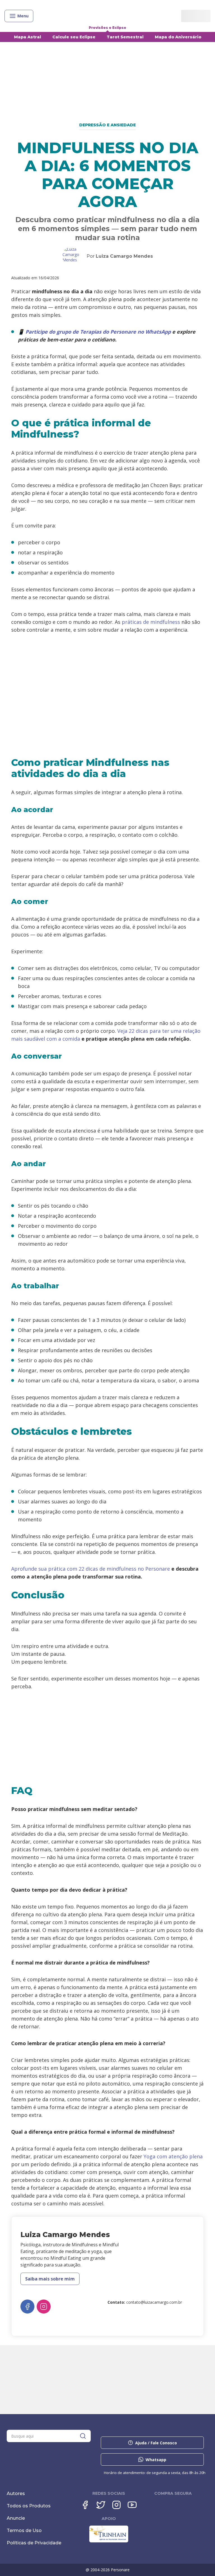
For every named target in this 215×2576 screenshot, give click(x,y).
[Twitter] (101, 2505)
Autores (16, 2494)
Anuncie (16, 2518)
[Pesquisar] (83, 2436)
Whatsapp (156, 2460)
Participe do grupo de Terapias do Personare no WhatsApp (98, 332)
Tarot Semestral (125, 37)
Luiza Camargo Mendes (124, 256)
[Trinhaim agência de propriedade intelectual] (109, 2541)
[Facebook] (27, 2307)
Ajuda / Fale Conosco (156, 2443)
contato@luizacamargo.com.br (154, 2302)
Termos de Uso (24, 2530)
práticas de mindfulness (151, 622)
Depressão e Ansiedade (107, 125)
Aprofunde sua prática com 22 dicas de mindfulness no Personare (91, 1569)
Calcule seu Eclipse (74, 37)
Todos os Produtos (29, 2506)
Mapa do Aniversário (178, 37)
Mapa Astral (28, 37)
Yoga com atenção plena (173, 2156)
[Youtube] (132, 2505)
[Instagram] (44, 2307)
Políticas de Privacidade (34, 2543)
